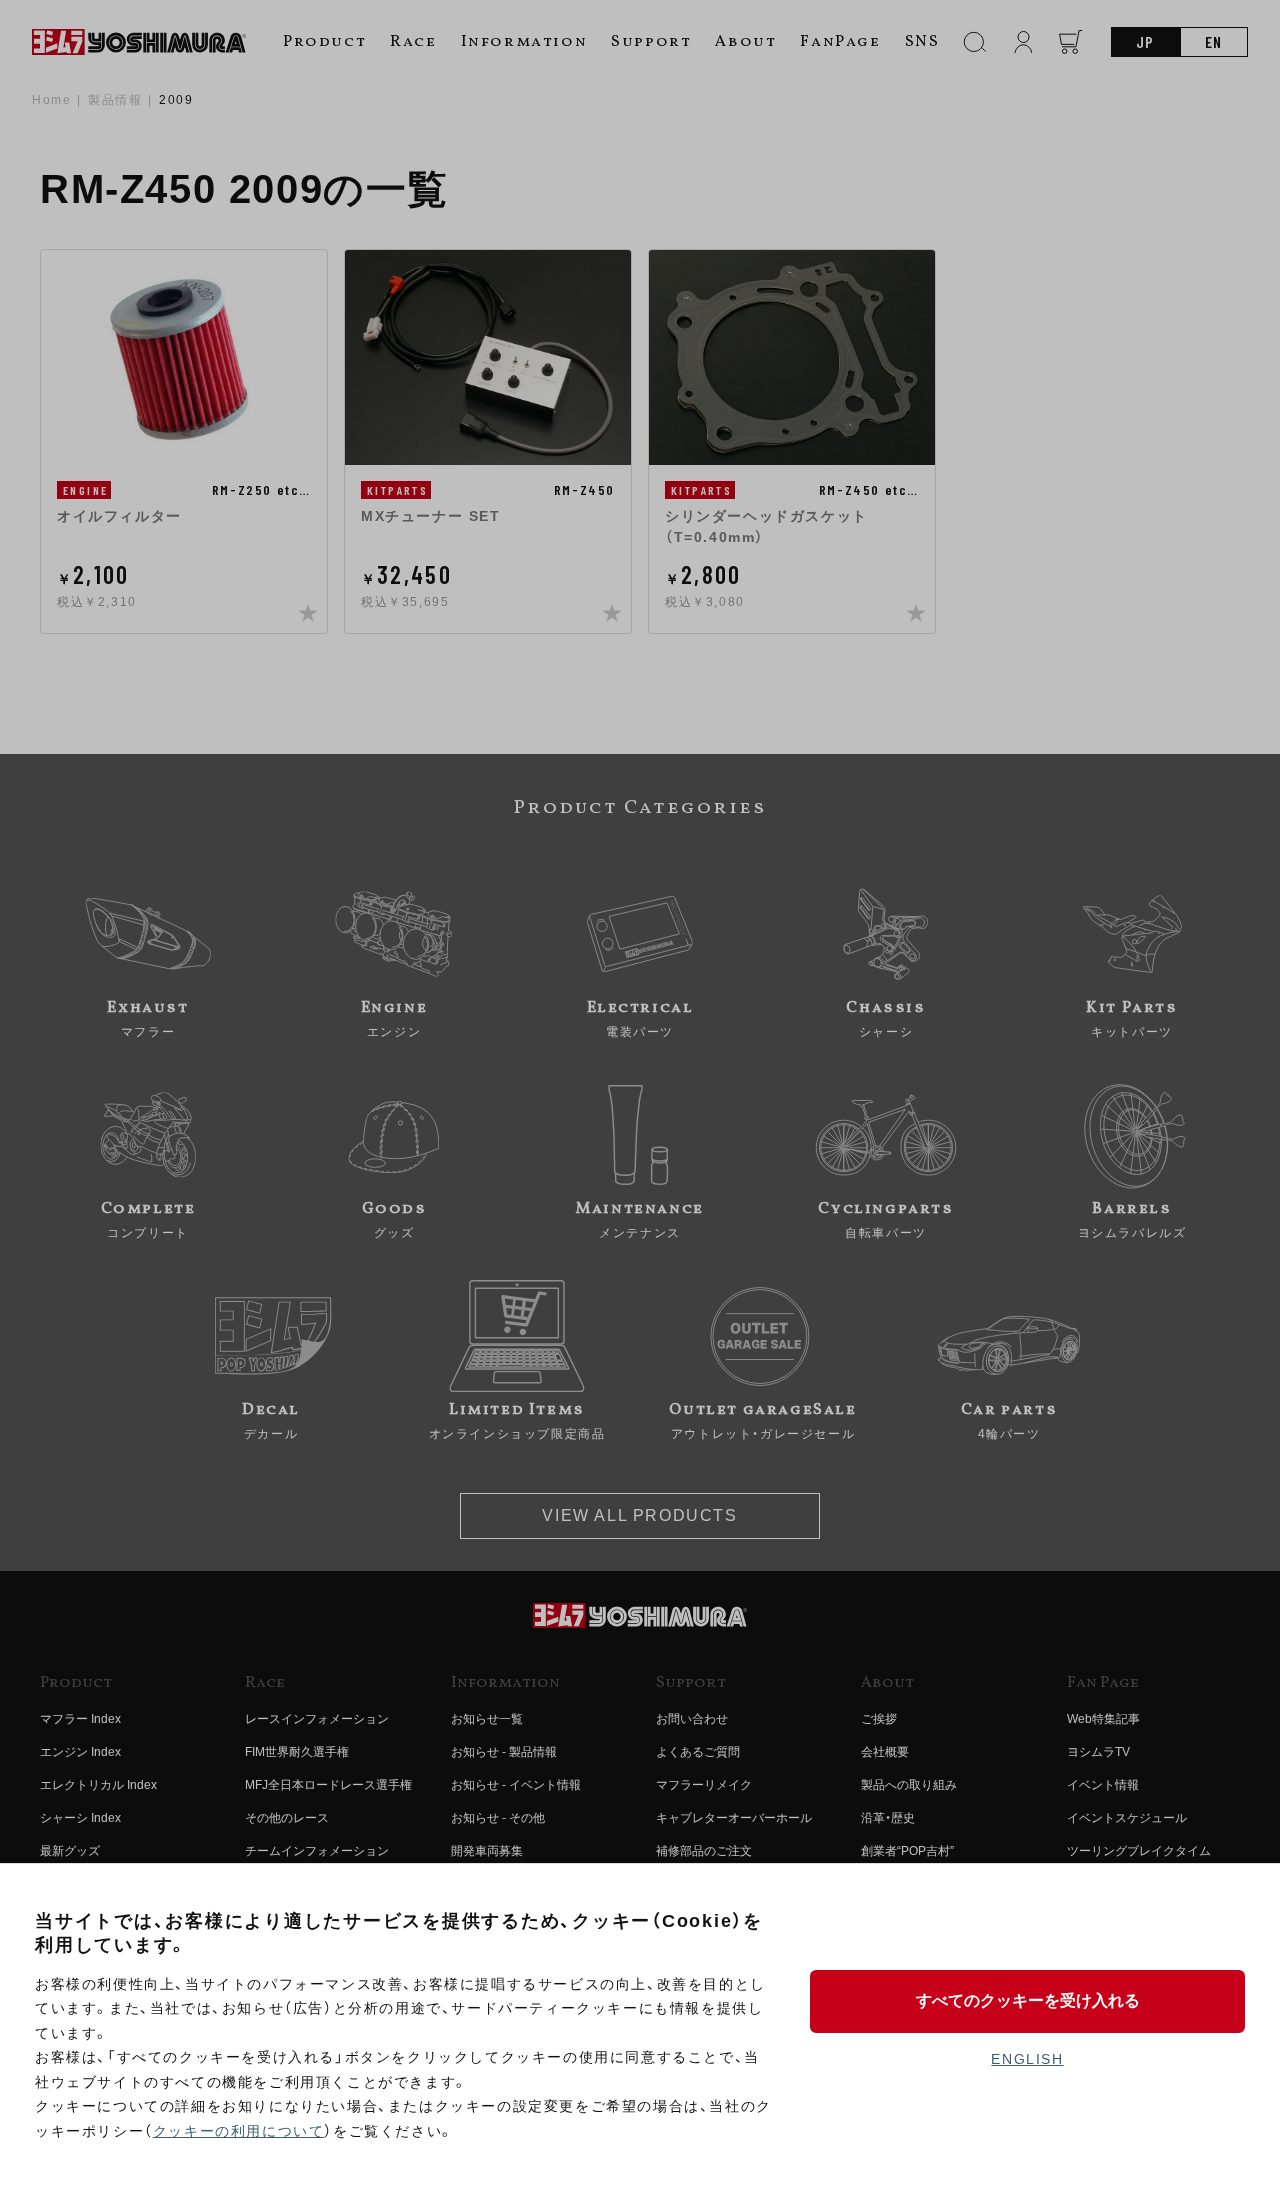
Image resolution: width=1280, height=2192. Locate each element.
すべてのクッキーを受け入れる (1028, 2000)
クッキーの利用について (239, 2131)
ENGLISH (1027, 2059)
